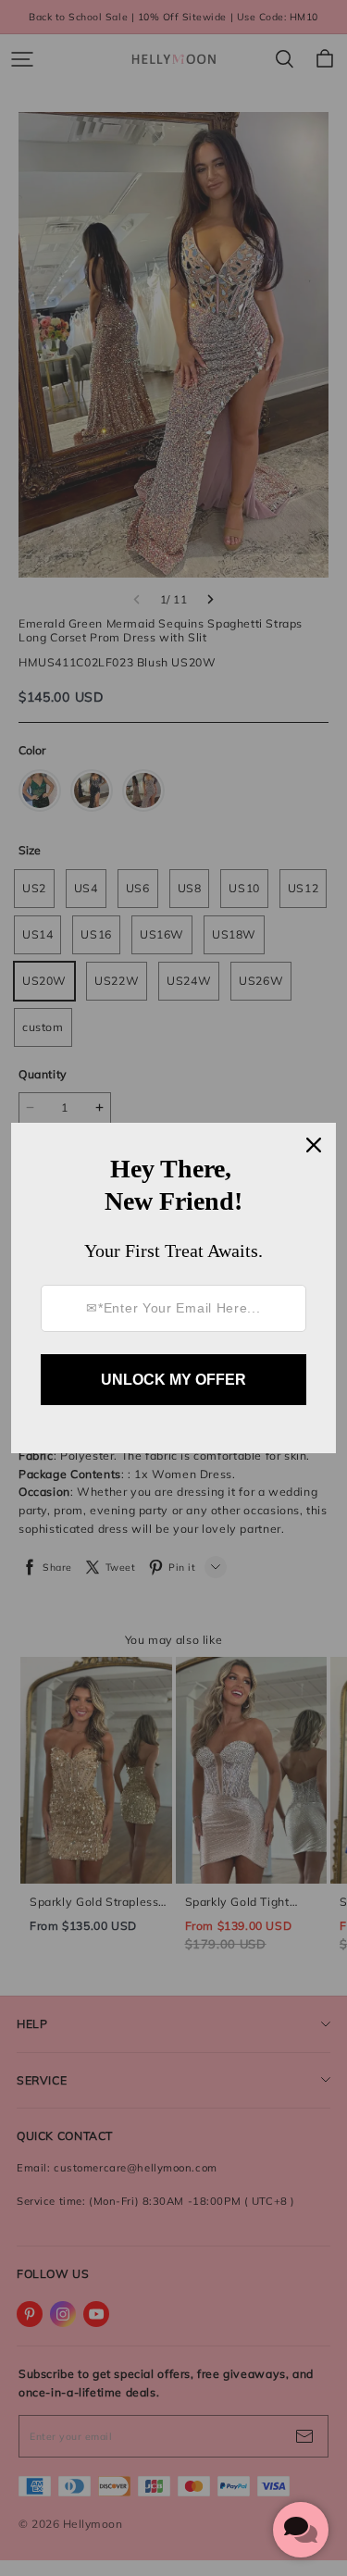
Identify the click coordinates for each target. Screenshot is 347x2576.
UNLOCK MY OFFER (173, 1380)
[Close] (314, 1145)
